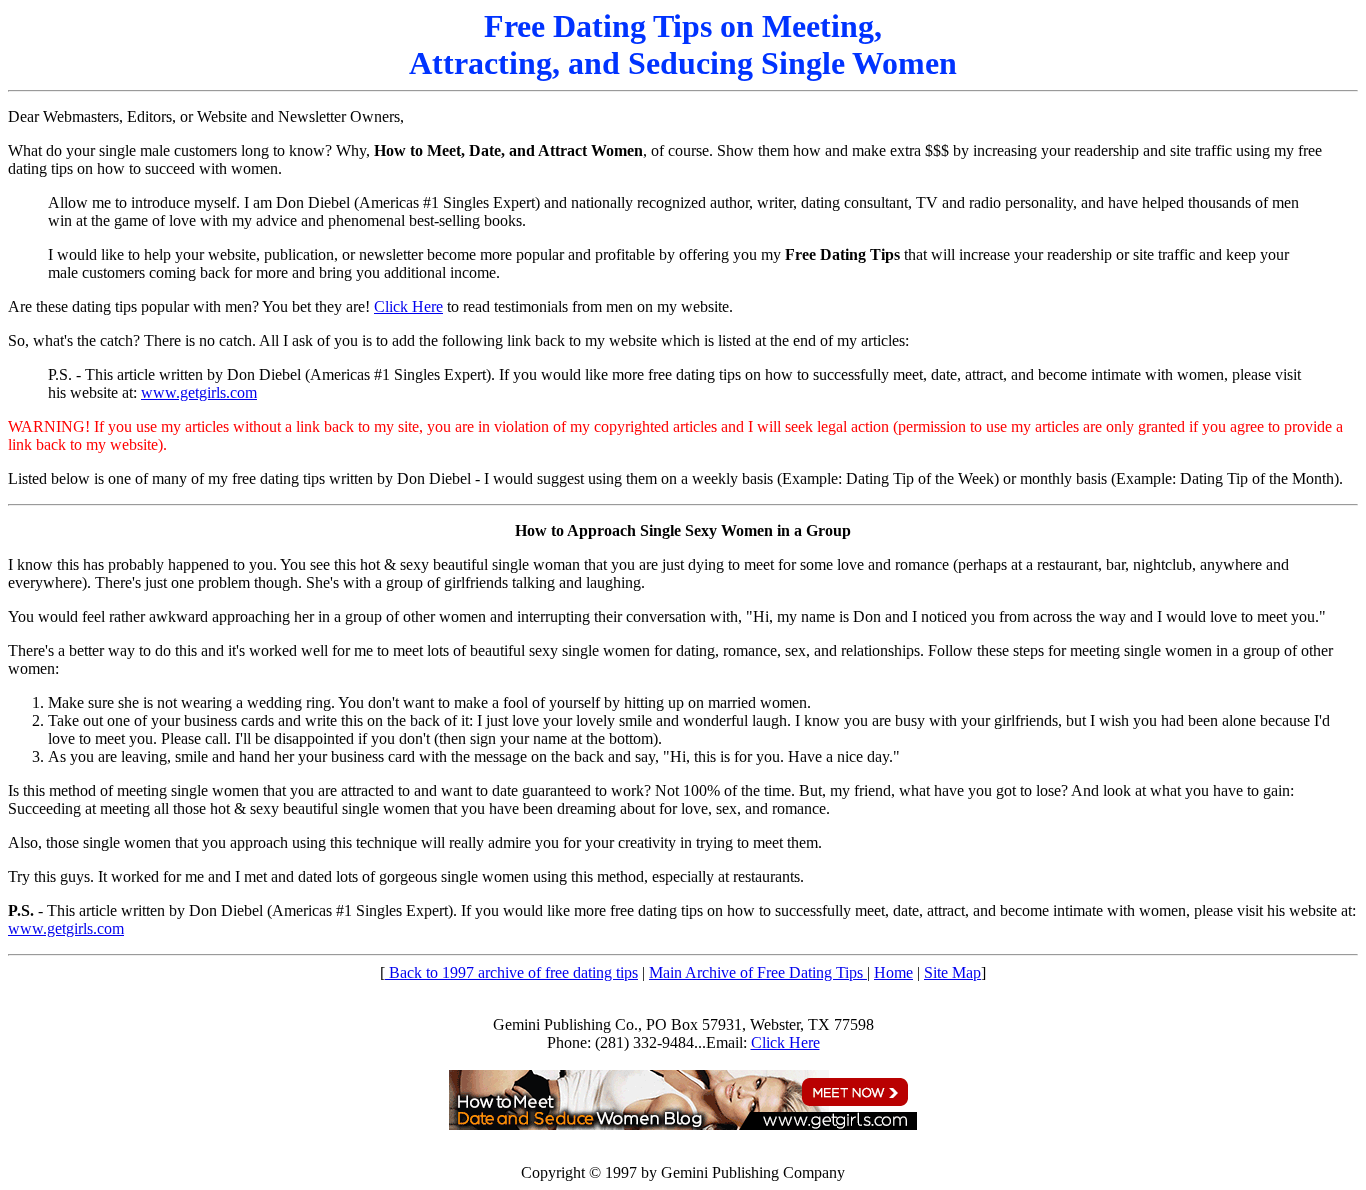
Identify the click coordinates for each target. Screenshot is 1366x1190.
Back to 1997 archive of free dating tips (511, 972)
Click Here (408, 306)
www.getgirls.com (199, 392)
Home (893, 972)
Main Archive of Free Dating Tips (758, 972)
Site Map (952, 972)
